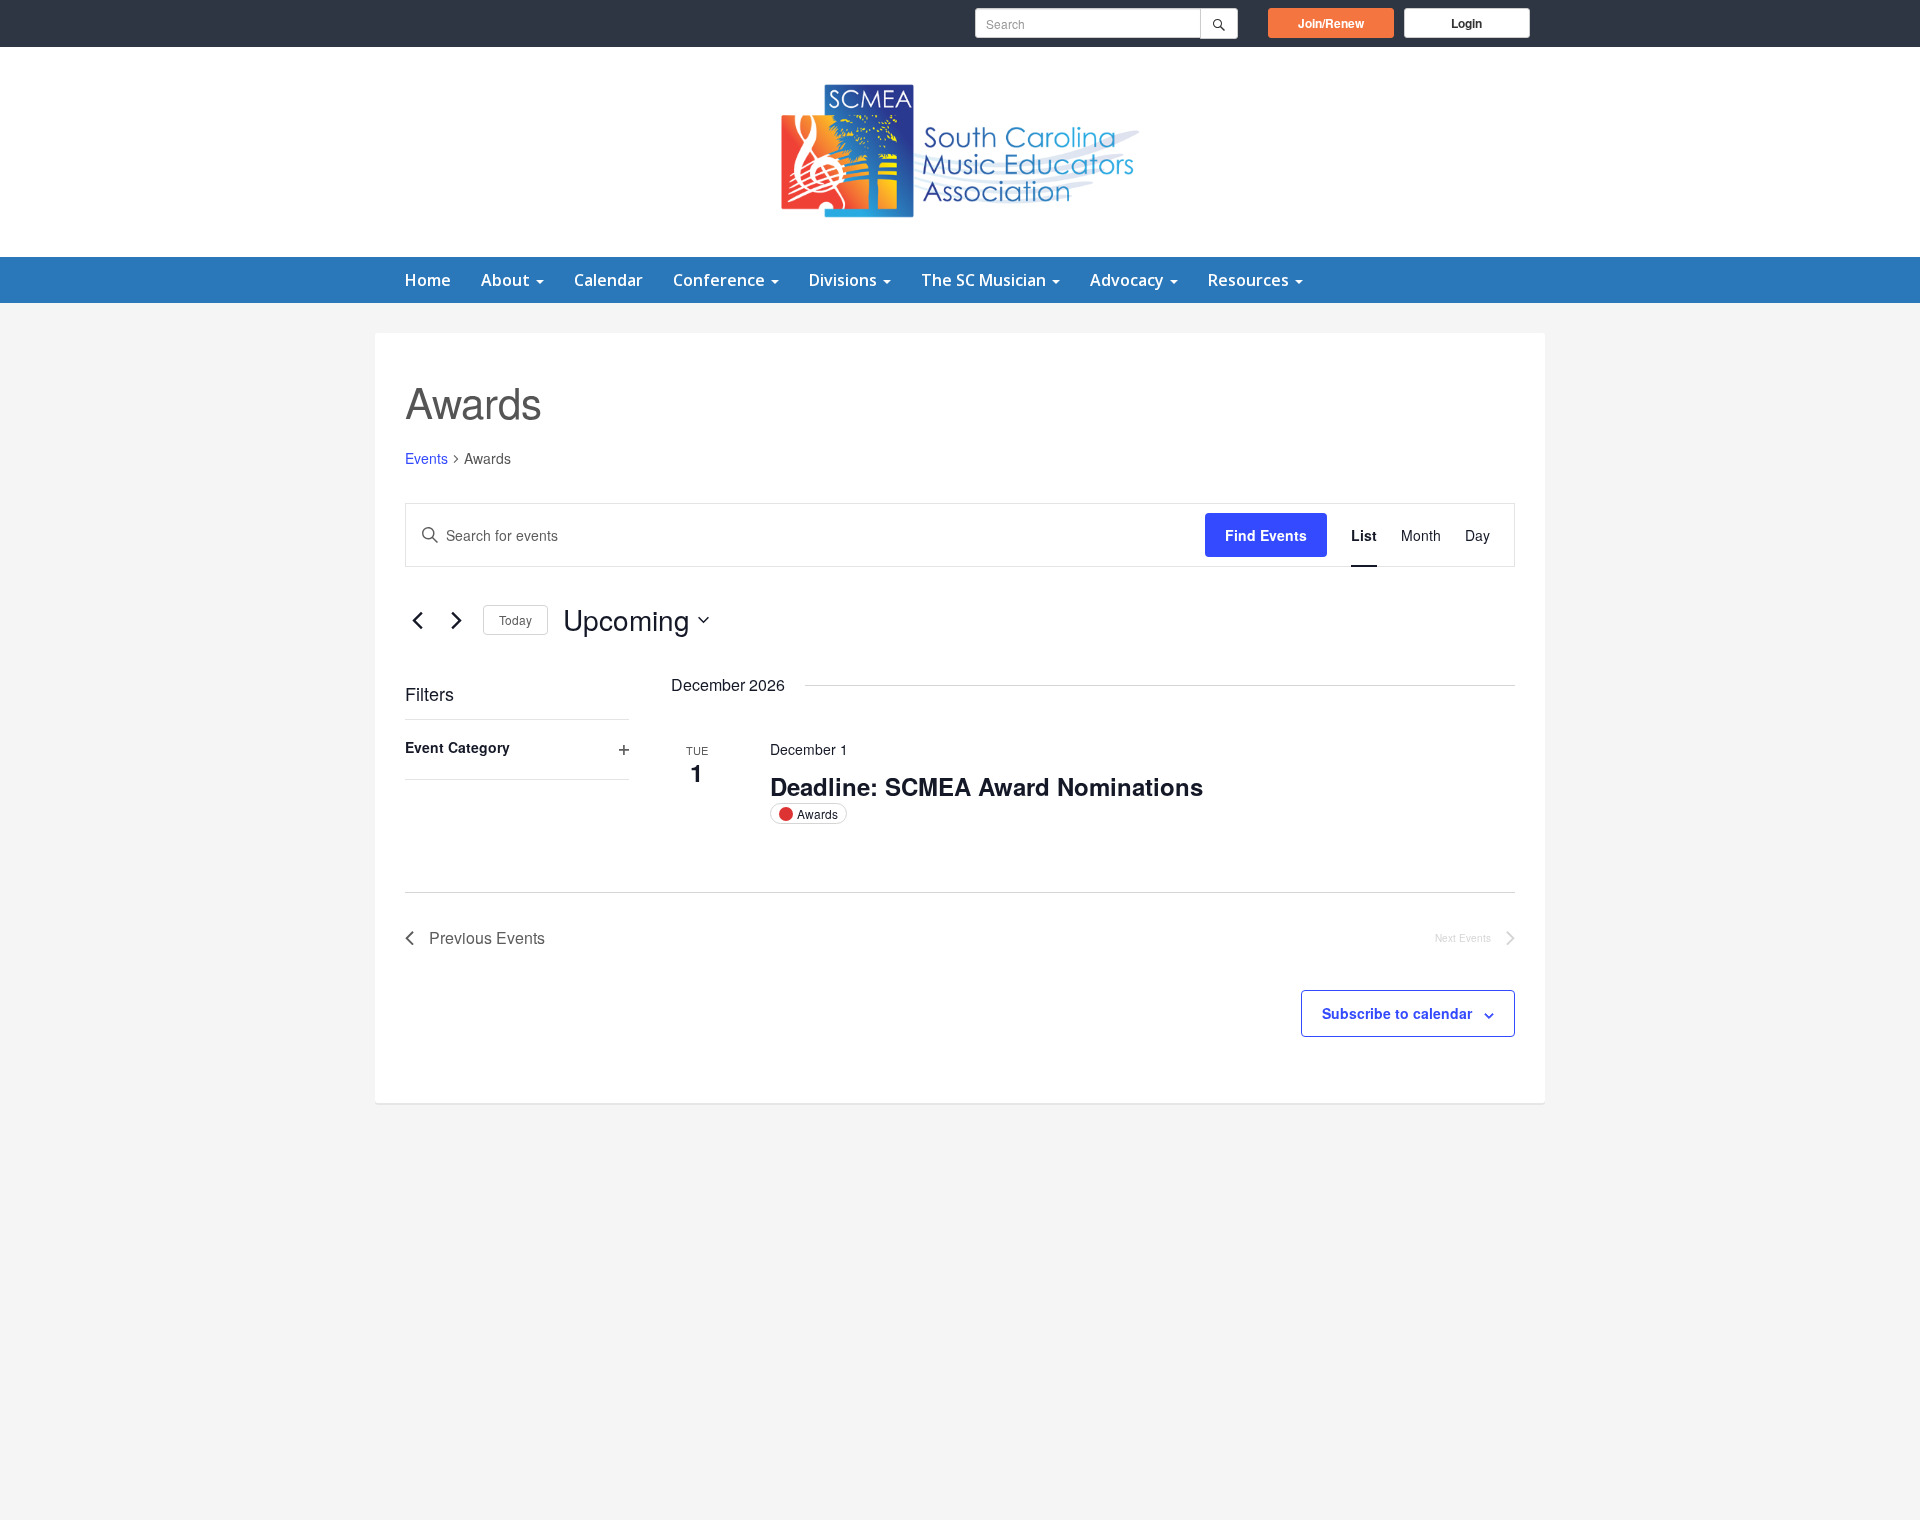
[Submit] (1219, 23)
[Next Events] (456, 620)
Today (515, 619)
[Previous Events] (417, 620)
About (507, 280)
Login (1466, 23)
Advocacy (1129, 280)
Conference (721, 280)
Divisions (845, 280)
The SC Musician (985, 280)
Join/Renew (1346, 22)
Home (428, 280)
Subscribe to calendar (1397, 1013)
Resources (1250, 280)
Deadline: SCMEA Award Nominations (986, 786)
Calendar (608, 280)
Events (426, 458)
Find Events (1266, 535)
